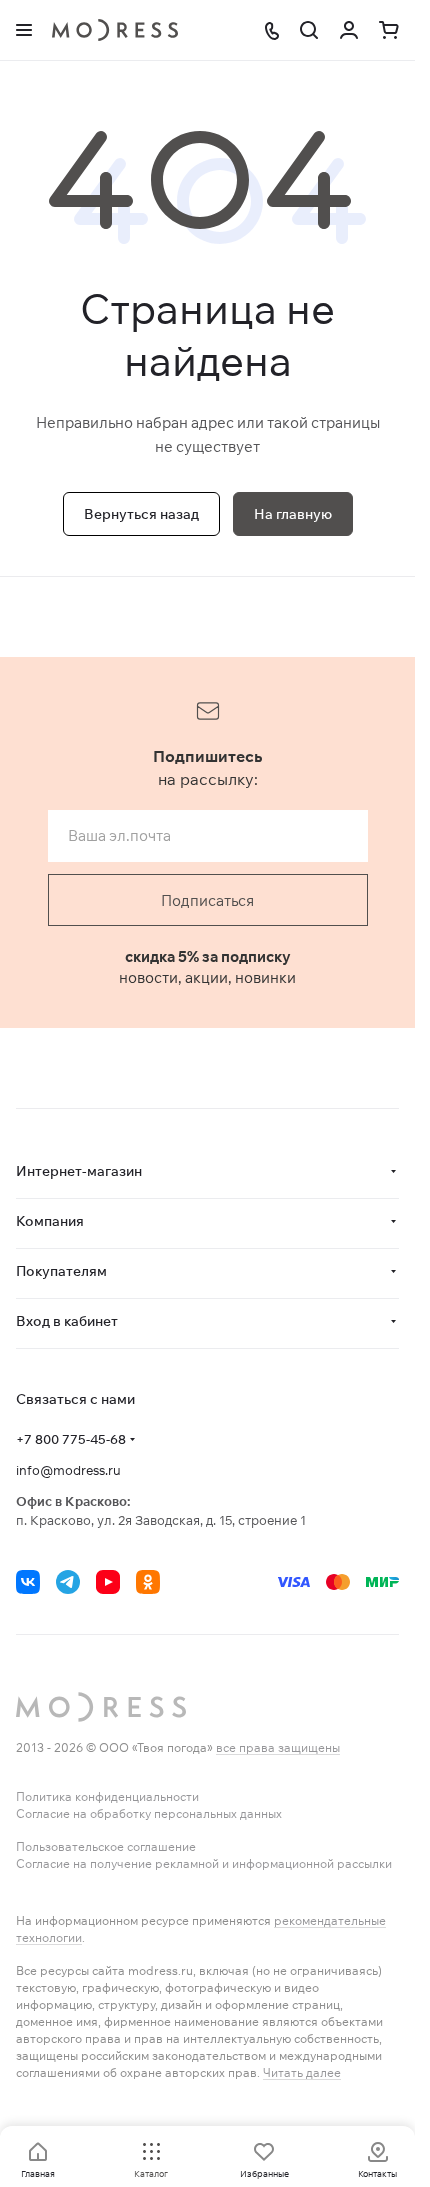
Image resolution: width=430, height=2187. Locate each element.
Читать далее (302, 2072)
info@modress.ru (68, 1470)
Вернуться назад (141, 514)
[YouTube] (108, 1582)
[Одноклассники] (148, 1582)
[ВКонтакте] (28, 1582)
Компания (50, 1221)
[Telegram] (68, 1582)
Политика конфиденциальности (107, 1796)
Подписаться (207, 900)
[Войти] (349, 30)
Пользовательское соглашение (106, 1846)
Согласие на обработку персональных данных (149, 1813)
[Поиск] (309, 30)
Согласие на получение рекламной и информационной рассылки (204, 1863)
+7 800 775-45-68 (71, 1439)
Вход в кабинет (67, 1321)
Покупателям (61, 1271)
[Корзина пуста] (389, 30)
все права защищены (278, 1747)
